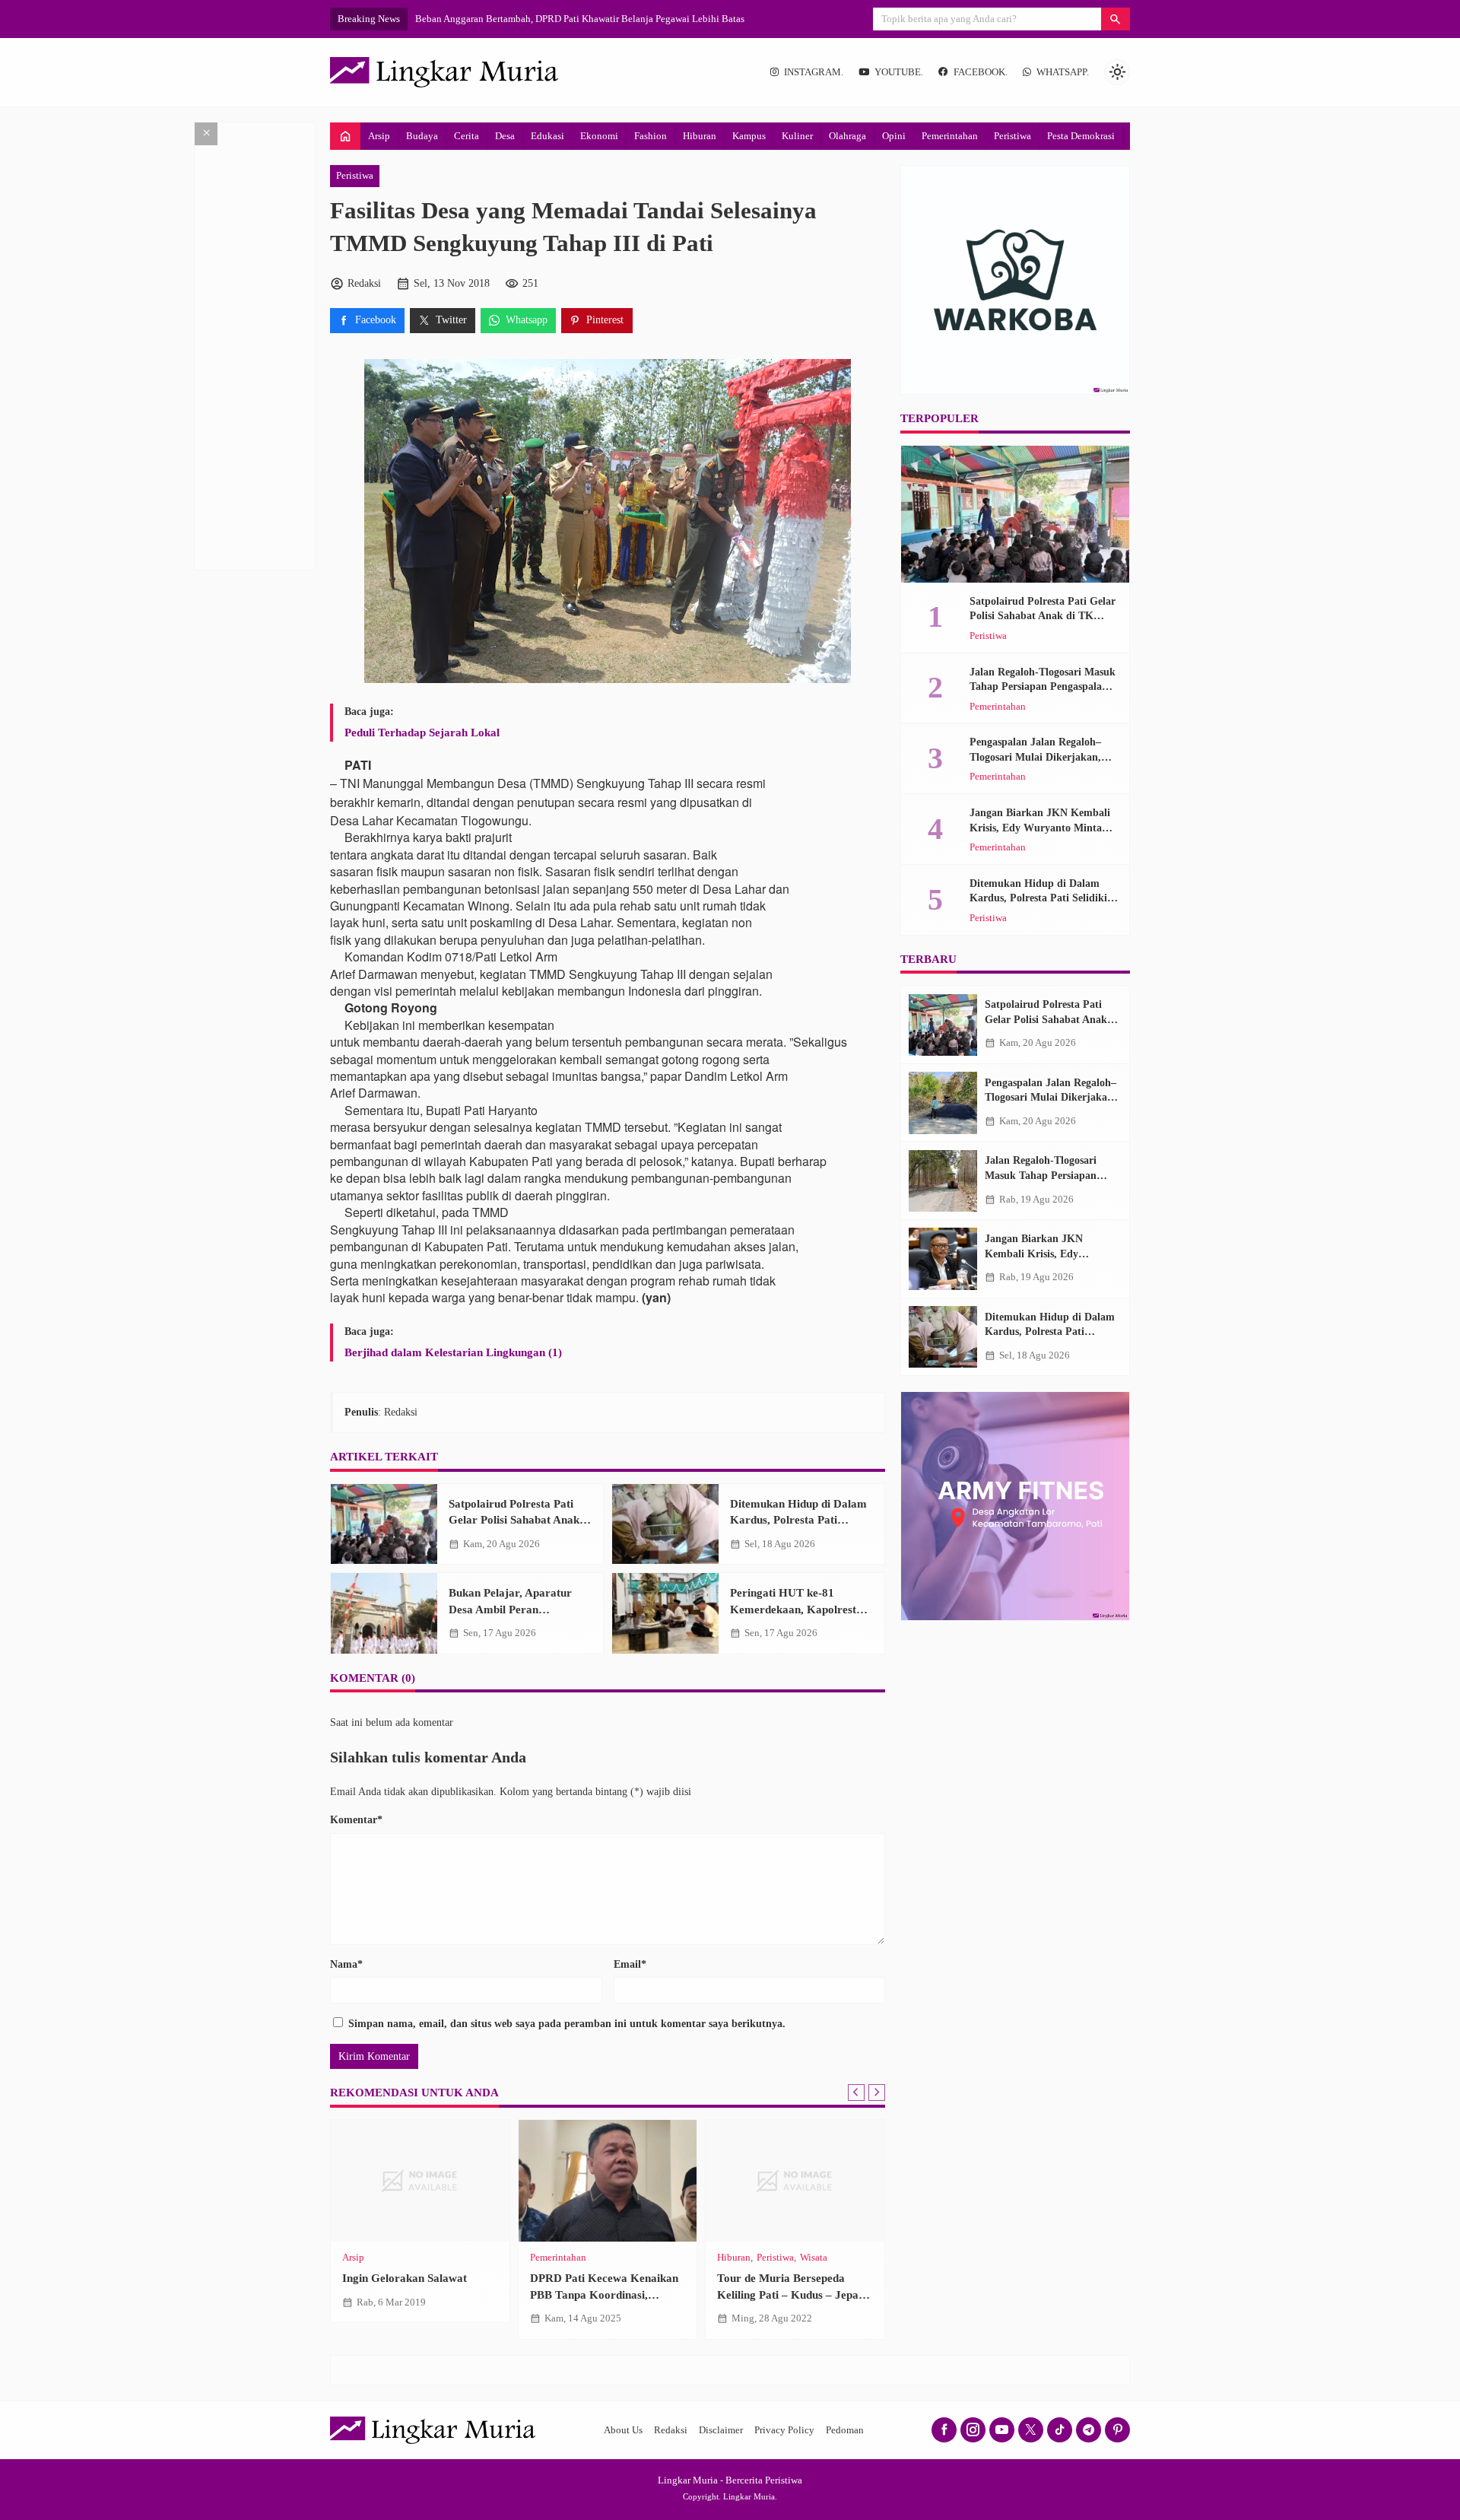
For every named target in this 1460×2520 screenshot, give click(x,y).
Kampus (749, 136)
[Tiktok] (1060, 2430)
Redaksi (671, 2430)
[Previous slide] (856, 2093)
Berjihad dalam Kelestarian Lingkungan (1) (453, 1352)
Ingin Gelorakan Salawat (405, 2278)
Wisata (814, 2258)
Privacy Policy (784, 2430)
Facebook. (981, 72)
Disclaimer (721, 2430)
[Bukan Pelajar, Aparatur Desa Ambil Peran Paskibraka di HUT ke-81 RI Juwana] (384, 1613)
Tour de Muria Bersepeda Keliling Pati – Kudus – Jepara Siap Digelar (793, 2294)
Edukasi (547, 136)
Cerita (467, 136)
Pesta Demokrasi (1081, 136)
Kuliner (797, 136)
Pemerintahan (950, 136)
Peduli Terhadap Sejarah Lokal (422, 732)
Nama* (346, 1964)
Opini (894, 136)
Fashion (651, 136)
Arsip (379, 136)
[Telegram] (1089, 2430)
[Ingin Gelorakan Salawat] (420, 2181)
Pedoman (845, 2430)
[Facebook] (944, 2430)
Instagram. (814, 72)
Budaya (422, 136)
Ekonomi (599, 136)
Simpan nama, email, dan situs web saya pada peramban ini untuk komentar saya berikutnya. (567, 2024)
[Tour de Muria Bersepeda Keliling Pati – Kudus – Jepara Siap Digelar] (795, 2181)
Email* (630, 1964)
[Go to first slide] (877, 2093)
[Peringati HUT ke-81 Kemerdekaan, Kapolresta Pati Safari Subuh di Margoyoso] (665, 1613)
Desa (505, 136)
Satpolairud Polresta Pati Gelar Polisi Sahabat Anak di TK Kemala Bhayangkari (520, 1520)
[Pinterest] (1117, 2430)
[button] (1116, 19)
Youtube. (899, 72)
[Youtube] (1002, 2430)
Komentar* (356, 1820)
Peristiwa (1012, 136)
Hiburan (700, 136)
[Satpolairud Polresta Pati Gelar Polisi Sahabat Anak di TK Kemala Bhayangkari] (384, 1524)
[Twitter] (1031, 2430)
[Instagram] (973, 2430)
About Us (623, 2430)
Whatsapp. (1063, 72)
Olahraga (847, 136)
